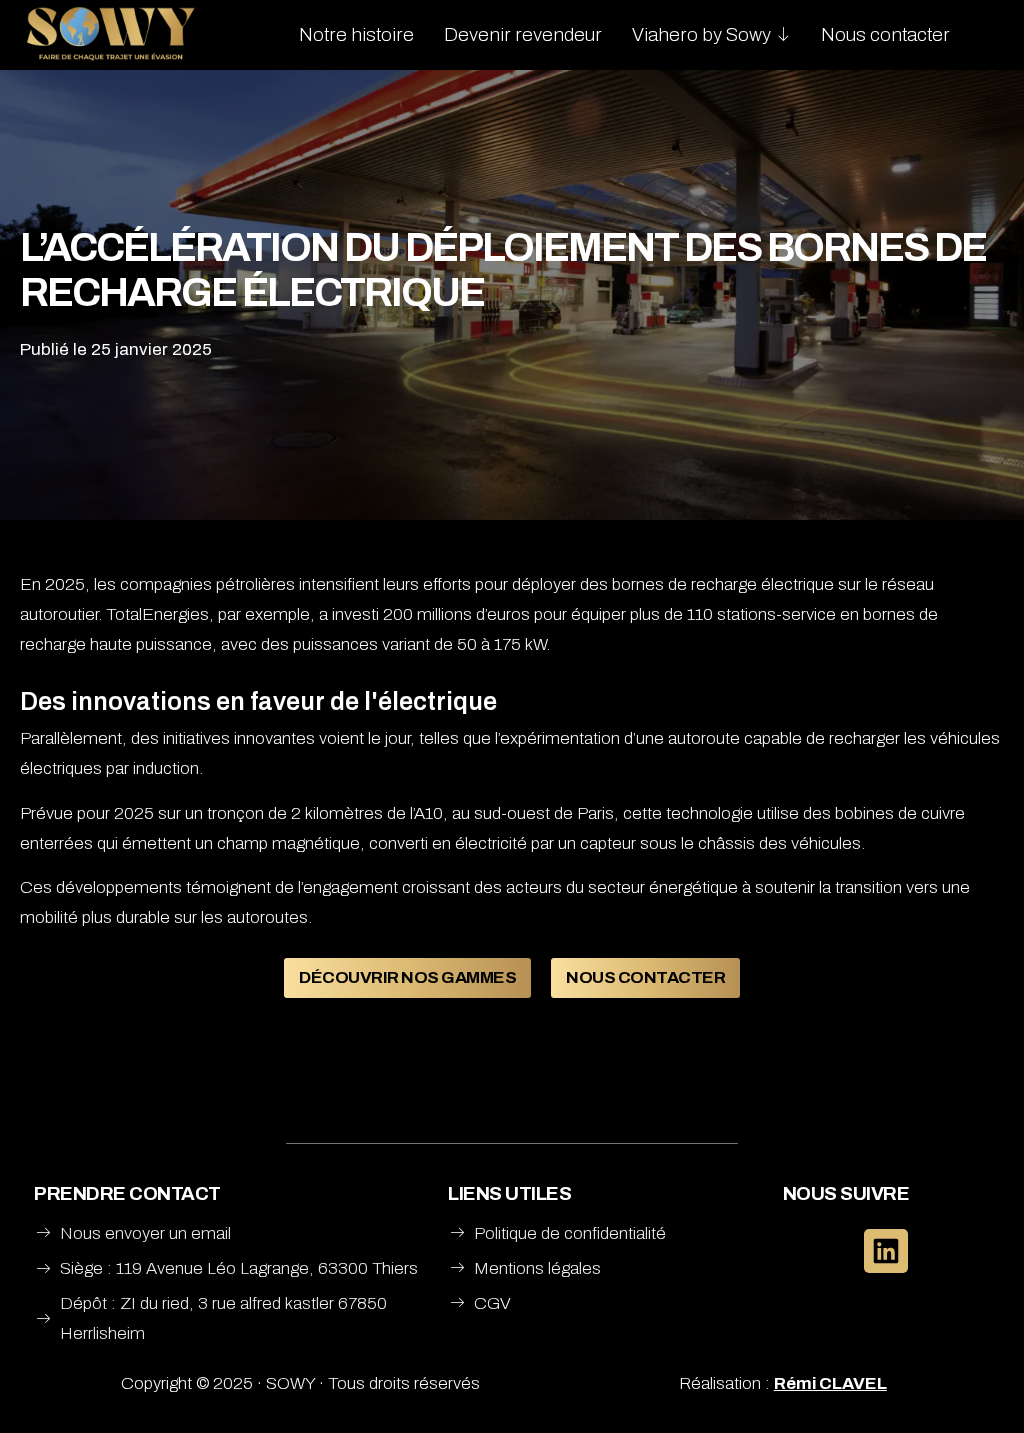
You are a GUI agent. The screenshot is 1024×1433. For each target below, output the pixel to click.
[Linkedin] (886, 1251)
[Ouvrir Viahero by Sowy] (783, 35)
